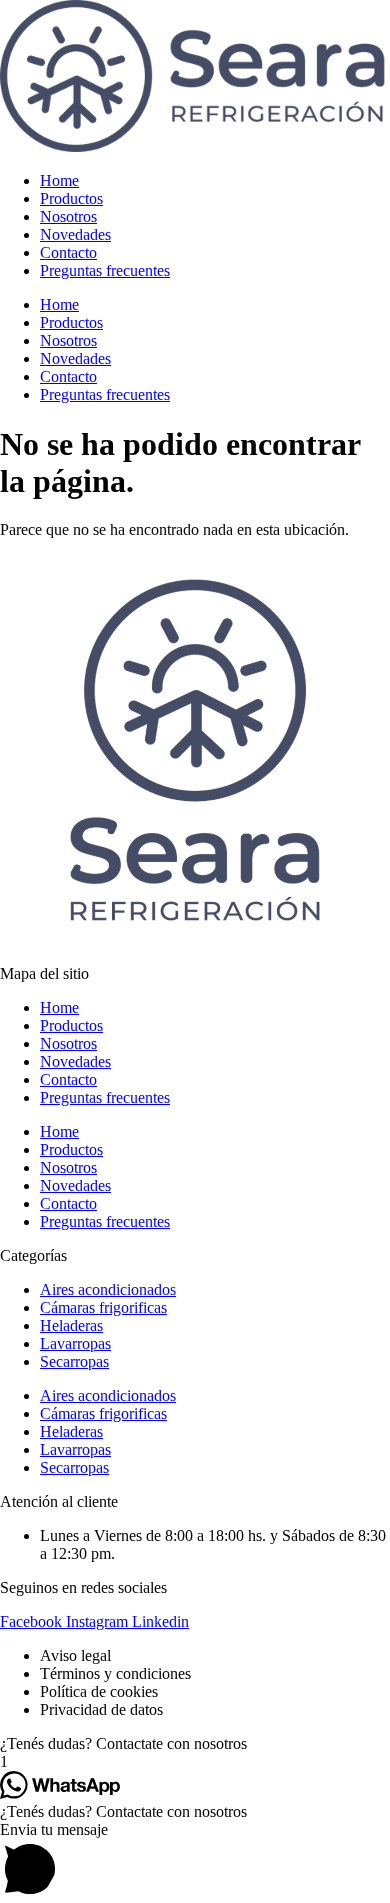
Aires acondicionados (108, 1289)
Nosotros (68, 216)
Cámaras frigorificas (103, 1307)
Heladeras (71, 1325)
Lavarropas (75, 1343)
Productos (71, 198)
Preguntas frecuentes (105, 270)
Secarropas (74, 1361)
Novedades (75, 234)
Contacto (68, 252)
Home (59, 180)
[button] (195, 1744)
